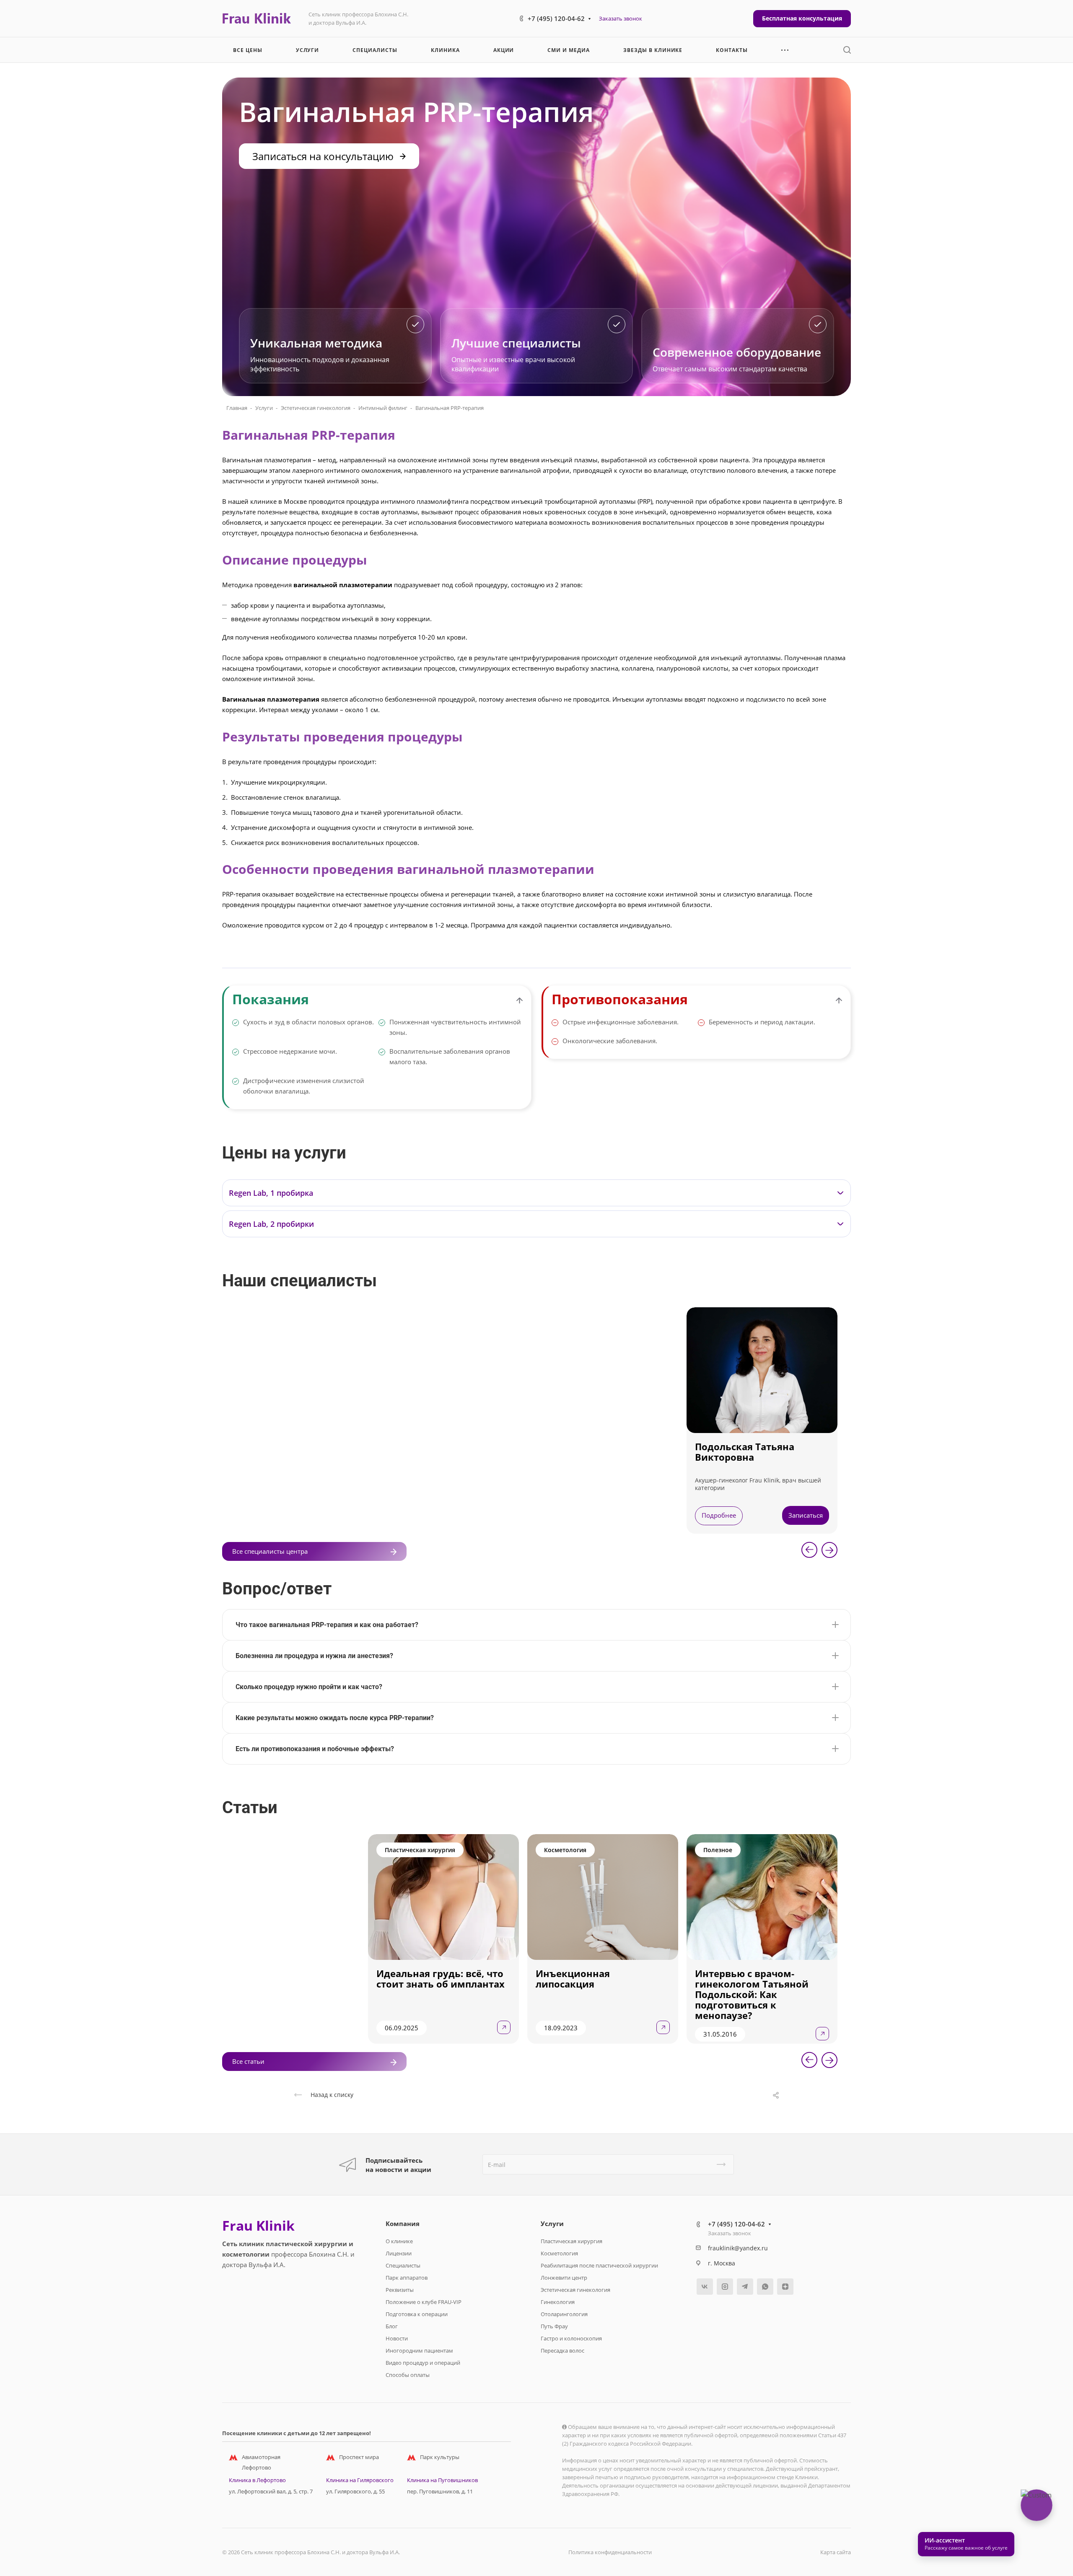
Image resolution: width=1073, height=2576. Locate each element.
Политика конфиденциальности (610, 2552)
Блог (392, 2326)
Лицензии (399, 2253)
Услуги (264, 408)
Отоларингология (564, 2314)
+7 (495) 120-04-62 (556, 18)
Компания (403, 2224)
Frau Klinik (258, 2226)
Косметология (559, 2253)
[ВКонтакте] (705, 2287)
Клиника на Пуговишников (442, 2480)
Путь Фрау (554, 2326)
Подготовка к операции (417, 2314)
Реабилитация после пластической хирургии (599, 2265)
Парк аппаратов (407, 2278)
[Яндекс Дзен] (785, 2287)
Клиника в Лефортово (257, 2480)
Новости (397, 2338)
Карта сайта (836, 2552)
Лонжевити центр (564, 2278)
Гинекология (558, 2302)
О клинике (399, 2241)
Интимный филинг (383, 408)
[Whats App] (765, 2287)
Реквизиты (400, 2290)
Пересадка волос (562, 2351)
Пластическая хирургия (571, 2241)
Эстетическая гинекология (316, 408)
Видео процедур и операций (423, 2363)
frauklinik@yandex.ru (738, 2248)
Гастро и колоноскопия (571, 2338)
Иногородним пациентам (419, 2351)
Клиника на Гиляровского (360, 2480)
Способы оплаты (408, 2375)
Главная (237, 408)
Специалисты (403, 2265)
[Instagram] (725, 2287)
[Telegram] (745, 2287)
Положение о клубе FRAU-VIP (424, 2302)
